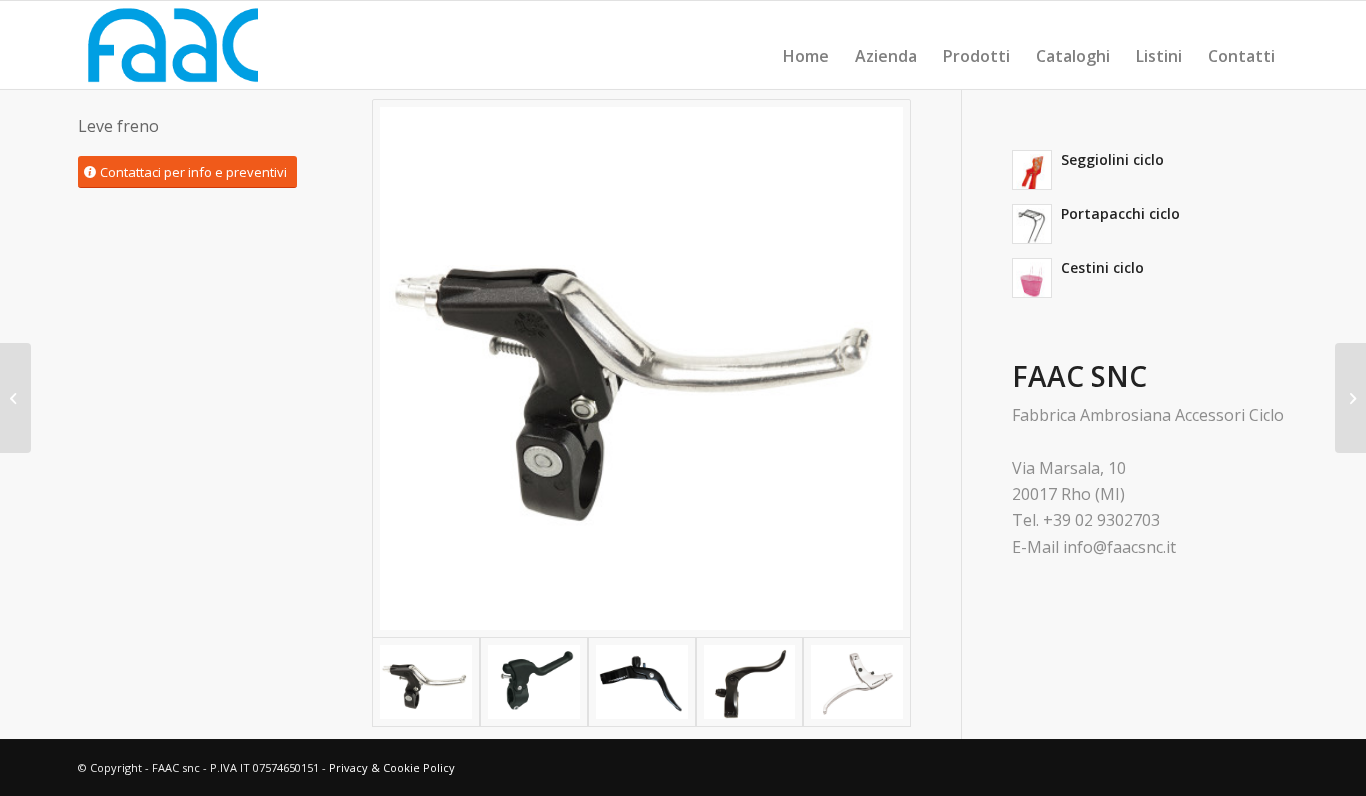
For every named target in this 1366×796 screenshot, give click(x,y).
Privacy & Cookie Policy (392, 767)
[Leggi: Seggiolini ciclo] (1032, 170)
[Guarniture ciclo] (15, 398)
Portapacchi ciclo (1120, 213)
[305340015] (641, 368)
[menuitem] (806, 56)
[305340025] (534, 682)
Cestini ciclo (1102, 267)
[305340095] (642, 682)
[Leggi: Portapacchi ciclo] (1032, 224)
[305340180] (857, 682)
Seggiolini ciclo (1112, 159)
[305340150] (750, 682)
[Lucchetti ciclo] (1350, 398)
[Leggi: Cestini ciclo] (1032, 278)
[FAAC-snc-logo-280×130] (173, 45)
